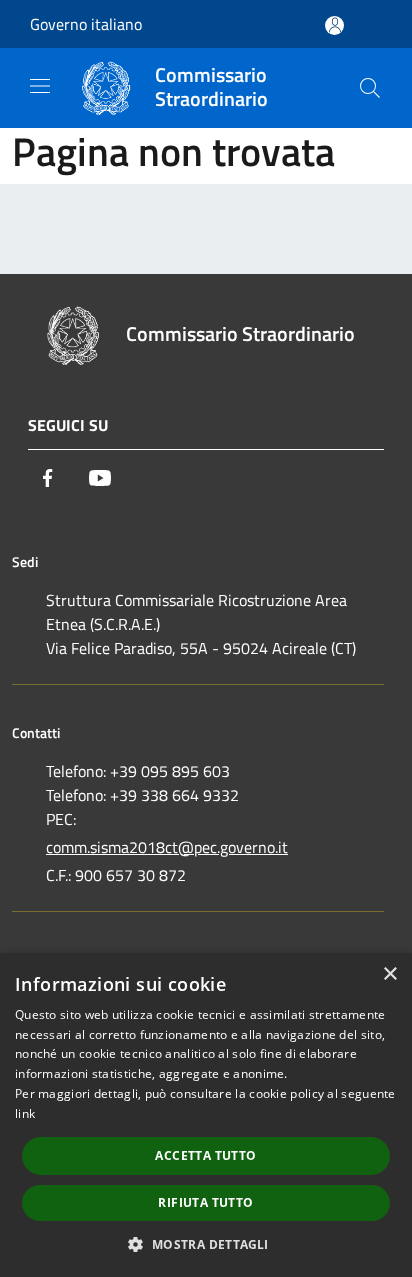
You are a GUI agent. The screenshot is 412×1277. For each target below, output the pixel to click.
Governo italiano (86, 24)
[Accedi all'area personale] (334, 25)
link (25, 1113)
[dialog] (206, 1115)
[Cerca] (370, 88)
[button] (205, 1244)
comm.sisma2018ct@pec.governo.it (167, 847)
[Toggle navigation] (40, 86)
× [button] (389, 974)
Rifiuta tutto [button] (205, 1202)
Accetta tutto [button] (205, 1155)
